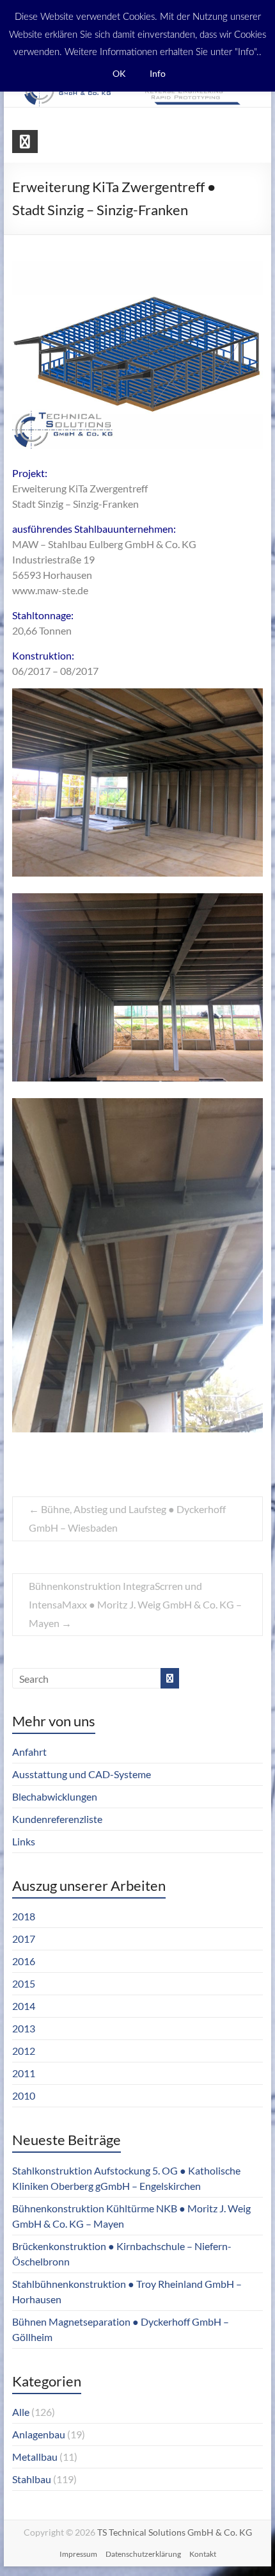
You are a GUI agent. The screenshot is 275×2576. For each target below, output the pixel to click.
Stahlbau (32, 2479)
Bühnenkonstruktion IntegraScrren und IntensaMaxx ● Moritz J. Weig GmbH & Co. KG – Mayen (135, 1604)
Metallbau (35, 2457)
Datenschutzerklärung (143, 2554)
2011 (24, 2073)
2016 (24, 1961)
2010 (24, 2095)
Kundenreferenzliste (57, 1819)
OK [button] (119, 73)
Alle (21, 2412)
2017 (24, 1939)
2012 (24, 2051)
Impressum (78, 2554)
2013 (24, 2028)
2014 (24, 2006)
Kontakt (203, 2554)
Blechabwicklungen (55, 1796)
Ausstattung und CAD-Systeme (82, 1774)
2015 (24, 1983)
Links (24, 1841)
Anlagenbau (39, 2434)
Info (158, 73)
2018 (24, 1916)
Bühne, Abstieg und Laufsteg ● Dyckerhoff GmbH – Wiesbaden (127, 1518)
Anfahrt (29, 1752)
